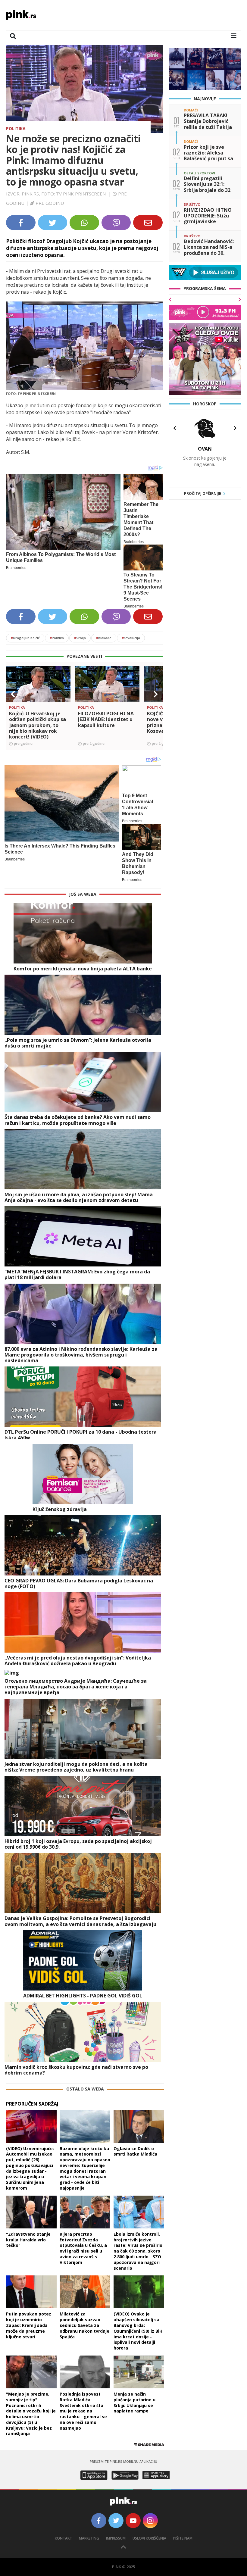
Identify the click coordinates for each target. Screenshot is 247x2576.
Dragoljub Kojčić (25, 638)
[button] (13, 694)
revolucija (131, 638)
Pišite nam (183, 2538)
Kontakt (63, 2538)
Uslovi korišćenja (149, 2538)
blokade (104, 638)
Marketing (89, 2538)
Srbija (80, 638)
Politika (16, 128)
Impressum (116, 2538)
